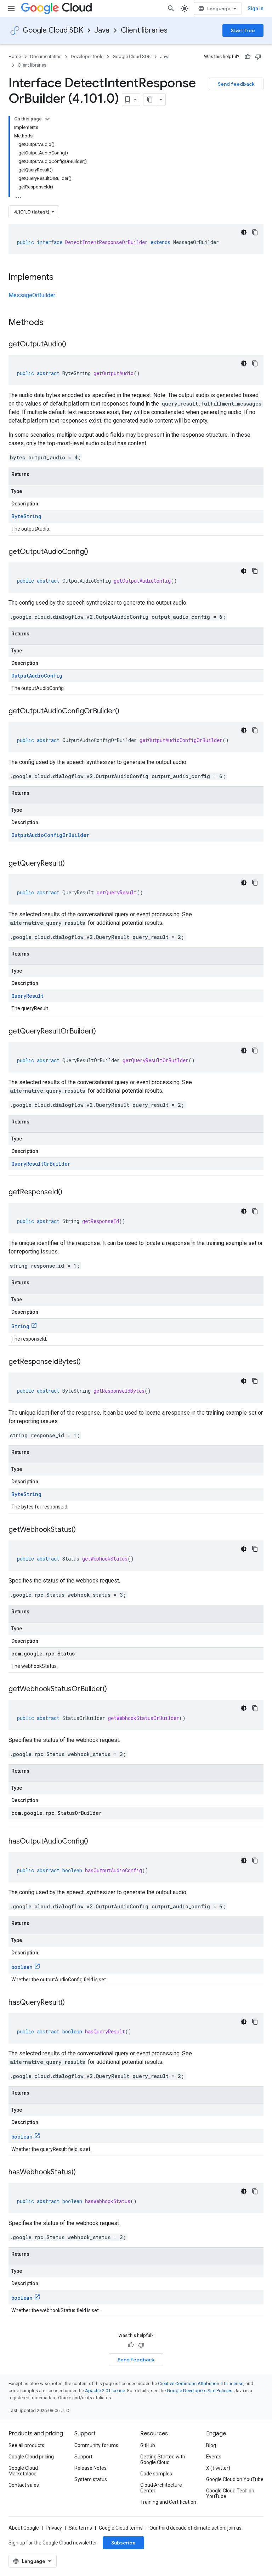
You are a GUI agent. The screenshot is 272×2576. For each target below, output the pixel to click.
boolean (22, 1967)
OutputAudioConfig (37, 676)
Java (102, 30)
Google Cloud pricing (31, 2457)
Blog (211, 2445)
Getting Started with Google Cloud (163, 2459)
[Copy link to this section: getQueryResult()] (72, 864)
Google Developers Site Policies (200, 2391)
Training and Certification (168, 2502)
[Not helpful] (258, 57)
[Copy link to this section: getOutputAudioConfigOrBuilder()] (126, 712)
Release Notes (90, 2468)
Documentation (46, 56)
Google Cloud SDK (53, 30)
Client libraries (144, 30)
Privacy (54, 2528)
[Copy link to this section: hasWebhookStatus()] (83, 2173)
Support (83, 2457)
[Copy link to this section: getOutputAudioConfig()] (95, 552)
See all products (26, 2445)
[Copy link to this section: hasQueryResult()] (72, 2003)
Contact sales (24, 2485)
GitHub (148, 2445)
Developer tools (87, 56)
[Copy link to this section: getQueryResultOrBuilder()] (103, 1032)
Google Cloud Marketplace (23, 2471)
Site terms (80, 2528)
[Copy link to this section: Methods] (53, 323)
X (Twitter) (218, 2468)
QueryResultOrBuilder (41, 1164)
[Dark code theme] (244, 232)
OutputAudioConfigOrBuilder (50, 835)
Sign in (256, 9)
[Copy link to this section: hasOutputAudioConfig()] (95, 1842)
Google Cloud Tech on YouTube (230, 2493)
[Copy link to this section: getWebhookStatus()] (83, 1530)
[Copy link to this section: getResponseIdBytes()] (88, 1362)
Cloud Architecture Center (161, 2488)
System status (91, 2479)
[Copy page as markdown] (150, 100)
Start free (243, 30)
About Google (24, 2528)
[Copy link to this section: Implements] (61, 278)
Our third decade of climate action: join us (195, 2528)
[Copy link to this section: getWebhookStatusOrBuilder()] (114, 1689)
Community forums (96, 2445)
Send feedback (236, 84)
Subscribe (123, 2543)
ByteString (26, 516)
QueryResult (27, 996)
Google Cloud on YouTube (235, 2479)
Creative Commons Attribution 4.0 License (201, 2383)
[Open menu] (11, 9)
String (20, 1326)
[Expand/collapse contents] (47, 119)
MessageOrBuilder (32, 295)
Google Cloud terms (121, 2528)
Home (15, 56)
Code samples (156, 2474)
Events (214, 2457)
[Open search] (171, 9)
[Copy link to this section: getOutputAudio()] (73, 345)
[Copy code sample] (255, 232)
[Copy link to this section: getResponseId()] (69, 1193)
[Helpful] (248, 57)
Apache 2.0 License (105, 2391)
